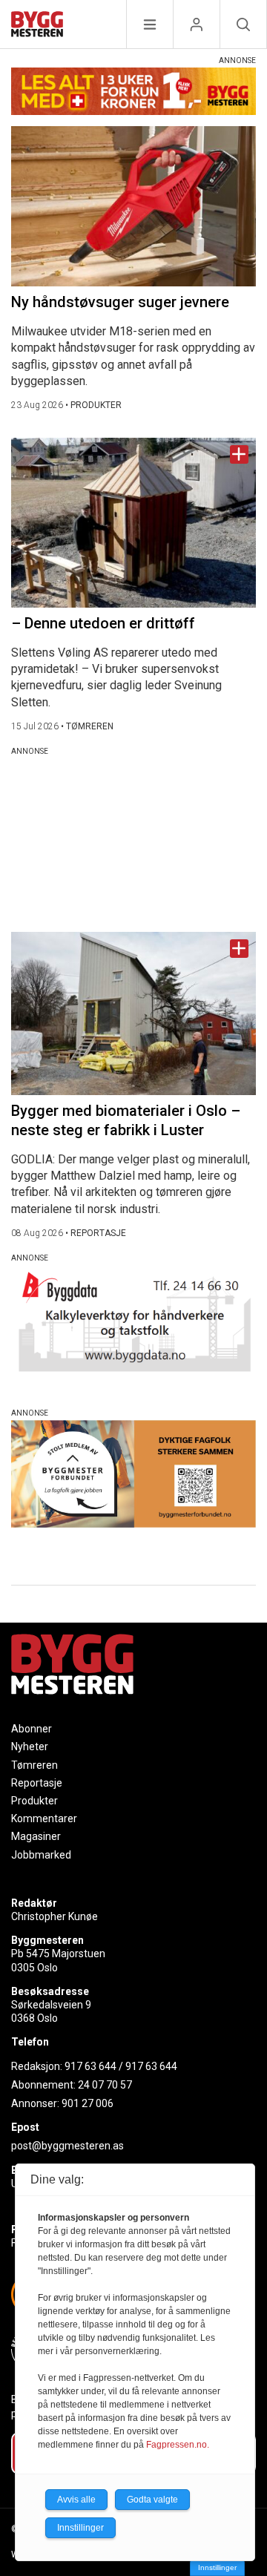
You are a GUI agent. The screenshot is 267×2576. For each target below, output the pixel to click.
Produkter (34, 1801)
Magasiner (36, 1836)
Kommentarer (44, 1818)
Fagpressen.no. (178, 2445)
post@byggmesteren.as (67, 2146)
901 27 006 (88, 2103)
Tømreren (34, 1765)
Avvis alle (76, 2500)
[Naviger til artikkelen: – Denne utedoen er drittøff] (133, 523)
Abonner (32, 1729)
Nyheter (30, 1747)
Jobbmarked (41, 1855)
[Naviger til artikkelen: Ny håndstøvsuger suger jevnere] (133, 206)
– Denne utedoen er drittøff (103, 623)
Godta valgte (152, 2500)
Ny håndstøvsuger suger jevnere (120, 302)
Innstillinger (217, 2567)
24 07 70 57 (105, 2085)
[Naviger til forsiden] (37, 26)
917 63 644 (90, 2066)
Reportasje (37, 1783)
